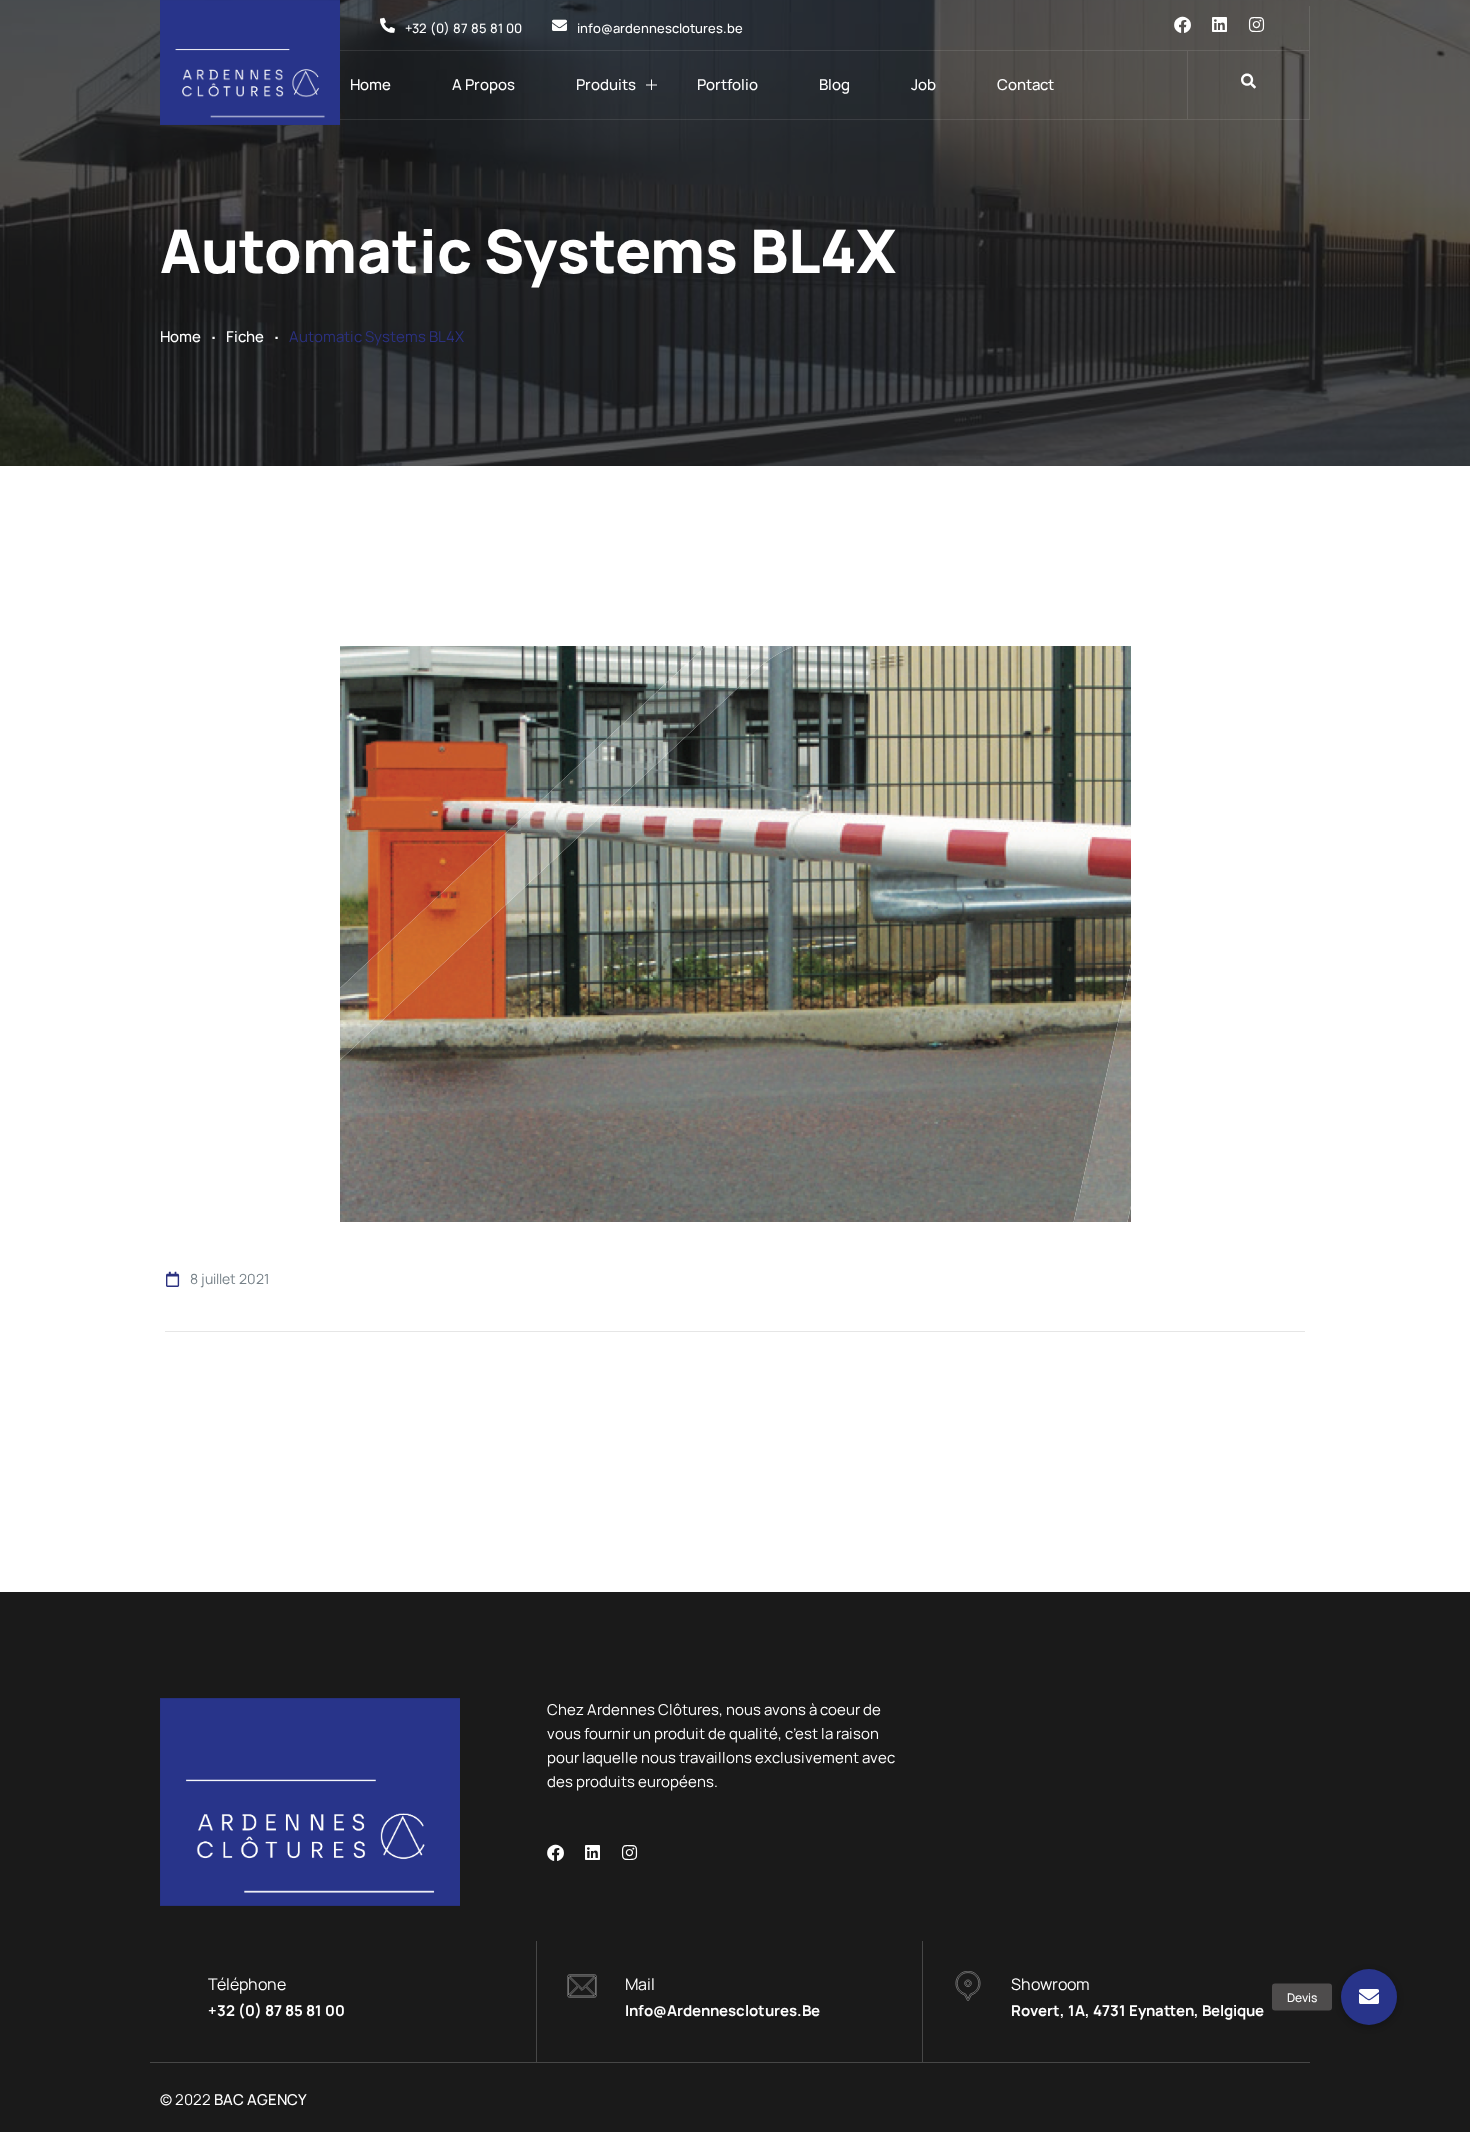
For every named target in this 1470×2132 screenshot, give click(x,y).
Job (923, 84)
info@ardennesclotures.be (722, 2010)
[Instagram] (1256, 24)
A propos (483, 84)
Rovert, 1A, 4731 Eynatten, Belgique (1137, 2010)
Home (370, 84)
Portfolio (727, 84)
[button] (1369, 1997)
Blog (834, 84)
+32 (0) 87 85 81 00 (276, 2010)
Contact (1025, 84)
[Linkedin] (1219, 24)
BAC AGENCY (260, 2099)
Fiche (245, 336)
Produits (606, 84)
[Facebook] (1182, 24)
